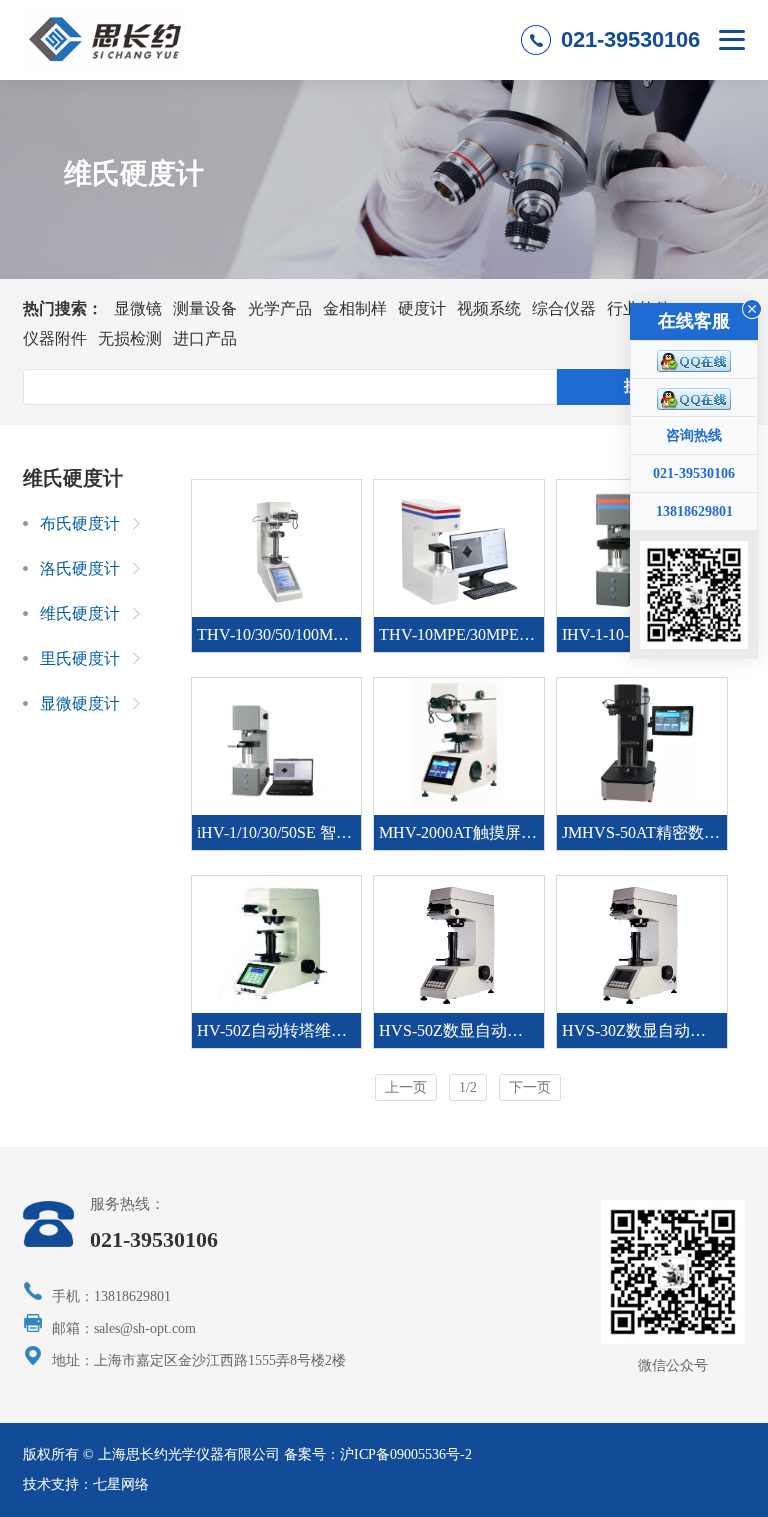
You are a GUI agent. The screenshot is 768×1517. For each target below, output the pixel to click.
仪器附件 (55, 338)
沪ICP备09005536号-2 (406, 1454)
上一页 (406, 1087)
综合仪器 (564, 308)
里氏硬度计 (80, 658)
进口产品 (205, 338)
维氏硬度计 (80, 613)
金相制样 (355, 308)
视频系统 (489, 308)
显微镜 (138, 308)
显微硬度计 (80, 703)
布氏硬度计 (80, 523)
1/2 (468, 1087)
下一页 (530, 1087)
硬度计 (422, 308)
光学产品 (280, 308)
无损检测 (130, 338)
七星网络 (121, 1484)
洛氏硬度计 (80, 568)
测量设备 (205, 308)
